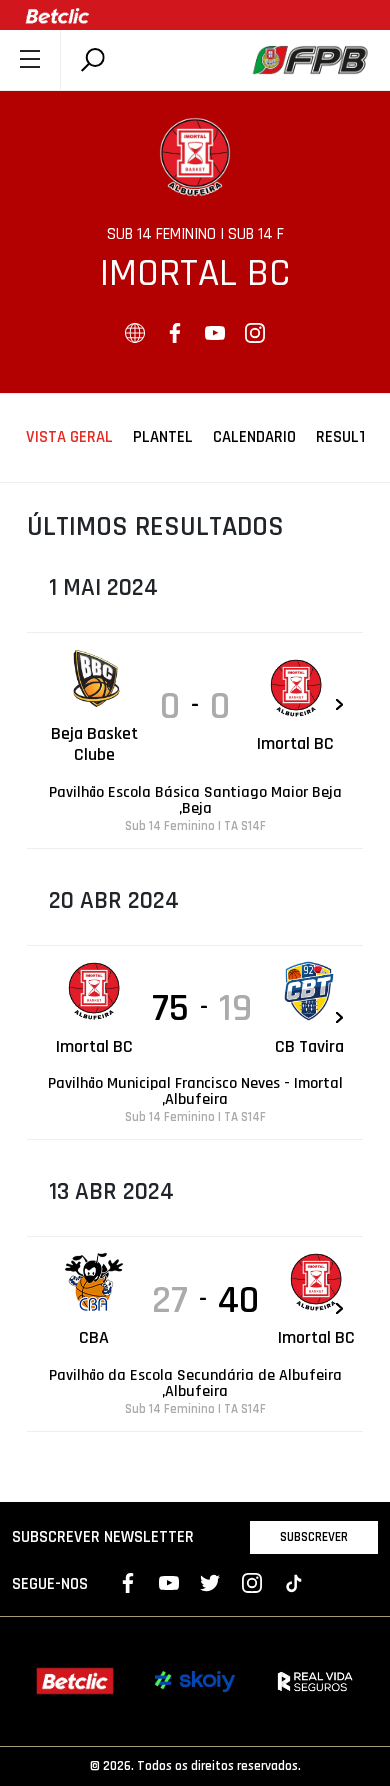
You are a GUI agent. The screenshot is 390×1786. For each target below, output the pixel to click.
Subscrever (314, 1537)
